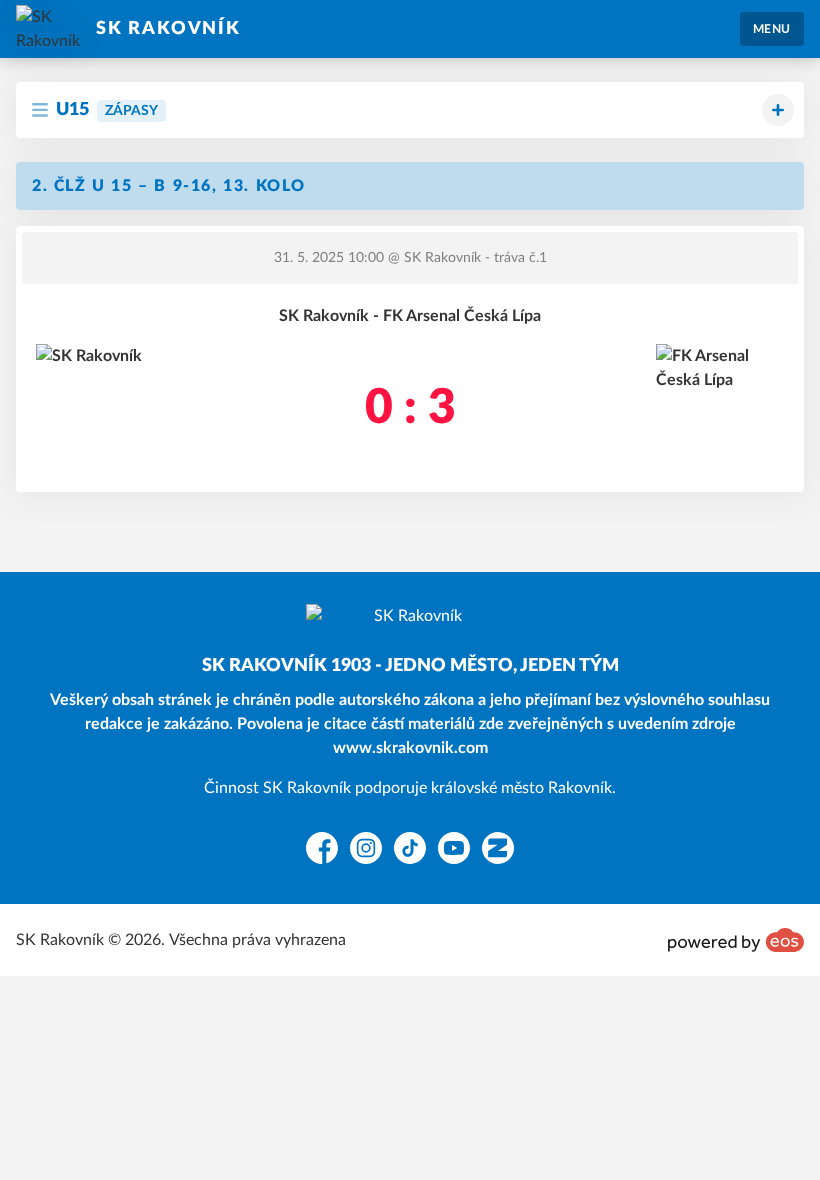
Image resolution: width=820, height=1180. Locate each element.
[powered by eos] (736, 940)
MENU (772, 29)
